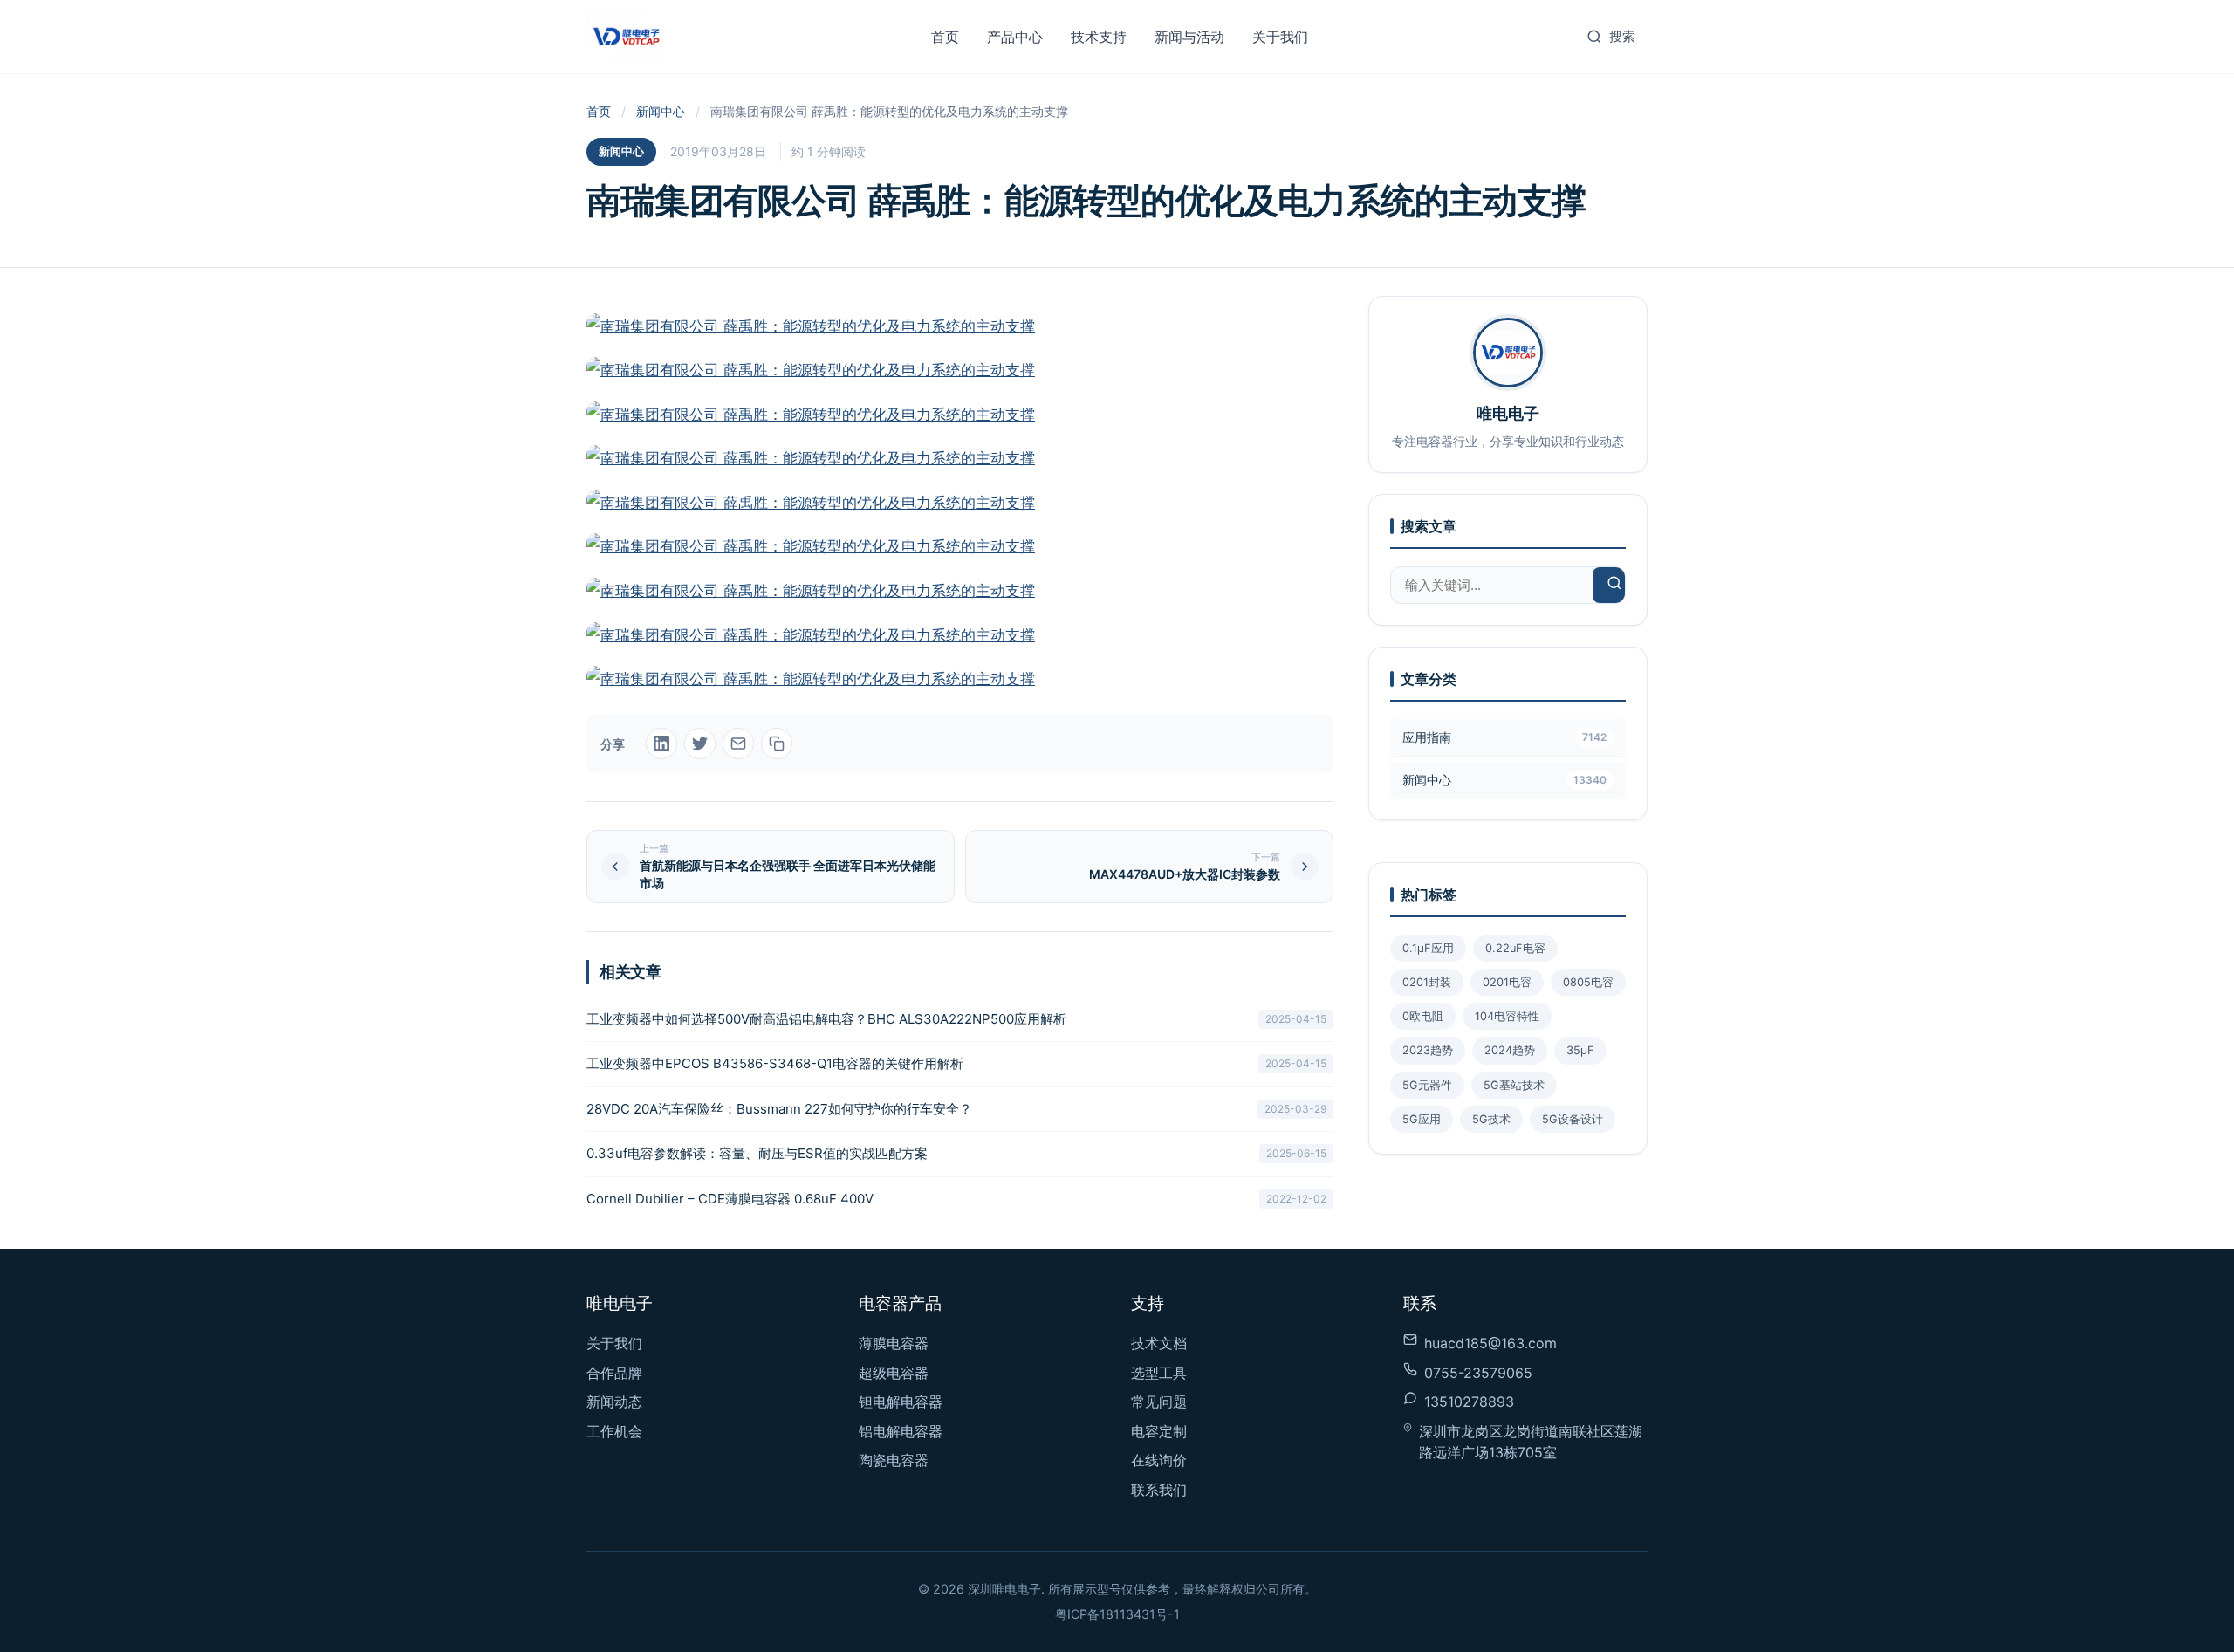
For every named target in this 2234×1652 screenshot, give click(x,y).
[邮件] (738, 744)
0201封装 (1427, 982)
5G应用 (1422, 1119)
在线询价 (1159, 1460)
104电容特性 (1507, 1016)
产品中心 (1015, 37)
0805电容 (1588, 982)
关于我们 (1280, 37)
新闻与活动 (1189, 37)
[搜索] (1614, 585)
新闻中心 (661, 111)
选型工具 (1159, 1373)
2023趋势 (1428, 1050)
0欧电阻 (1423, 1016)
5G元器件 (1427, 1085)
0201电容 (1507, 982)
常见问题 (1159, 1402)
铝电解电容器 (901, 1431)
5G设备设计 (1573, 1119)
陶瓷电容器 (894, 1460)
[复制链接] (777, 744)
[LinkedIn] (661, 744)
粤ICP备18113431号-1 (1117, 1614)
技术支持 (1099, 37)
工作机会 (614, 1431)
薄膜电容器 (894, 1343)
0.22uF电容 (1515, 948)
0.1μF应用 (1428, 948)
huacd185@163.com (1490, 1343)
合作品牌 (614, 1373)
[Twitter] (700, 744)
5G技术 (1491, 1119)
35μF (1580, 1050)
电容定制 (1159, 1431)
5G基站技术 (1514, 1085)
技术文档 (1159, 1343)
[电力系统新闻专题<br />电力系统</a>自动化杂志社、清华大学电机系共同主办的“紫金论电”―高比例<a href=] (960, 503)
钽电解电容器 (901, 1402)
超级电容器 (894, 1373)
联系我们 (1159, 1490)
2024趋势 (1510, 1050)
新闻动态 (614, 1402)
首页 (945, 37)
